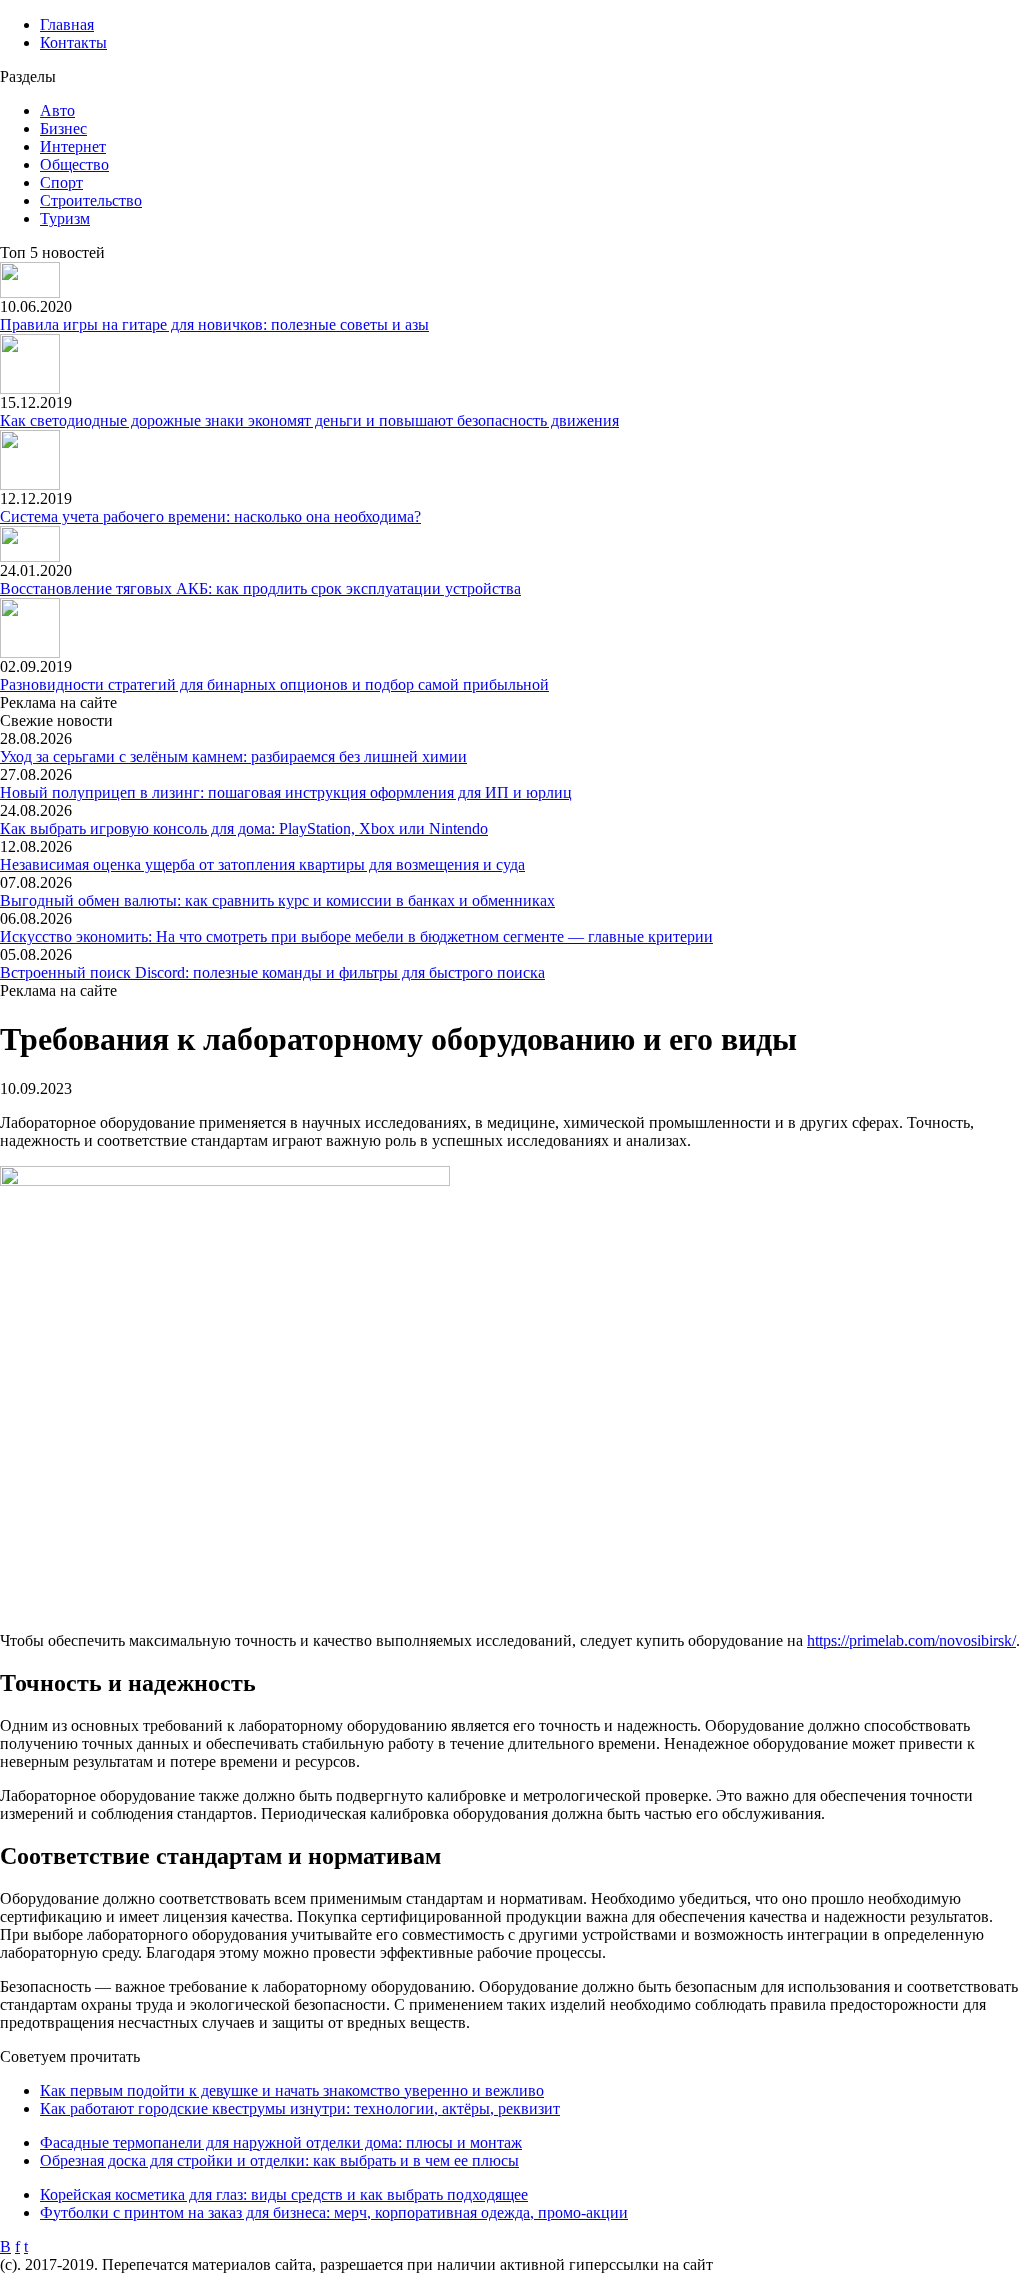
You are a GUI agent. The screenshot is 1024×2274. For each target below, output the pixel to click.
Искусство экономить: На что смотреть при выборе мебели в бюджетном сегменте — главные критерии (356, 936)
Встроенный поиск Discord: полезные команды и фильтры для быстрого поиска (272, 972)
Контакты (73, 42)
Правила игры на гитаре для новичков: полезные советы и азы (214, 324)
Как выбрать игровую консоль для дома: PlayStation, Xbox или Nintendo (244, 828)
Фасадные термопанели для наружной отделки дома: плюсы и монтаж (281, 2142)
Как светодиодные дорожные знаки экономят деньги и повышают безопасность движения (309, 420)
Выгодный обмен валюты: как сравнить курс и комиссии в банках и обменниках (277, 900)
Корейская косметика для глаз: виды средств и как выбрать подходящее (284, 2194)
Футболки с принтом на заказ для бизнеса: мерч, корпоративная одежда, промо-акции (334, 2212)
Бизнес (63, 128)
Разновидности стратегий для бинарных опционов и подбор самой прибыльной (274, 684)
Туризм (65, 218)
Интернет (73, 146)
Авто (57, 110)
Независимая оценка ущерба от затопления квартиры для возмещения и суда (262, 864)
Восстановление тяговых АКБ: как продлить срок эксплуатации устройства (260, 588)
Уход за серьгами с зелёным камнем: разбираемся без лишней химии (233, 756)
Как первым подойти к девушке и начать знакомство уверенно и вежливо (292, 2090)
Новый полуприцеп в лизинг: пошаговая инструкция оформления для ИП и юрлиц (286, 792)
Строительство (91, 200)
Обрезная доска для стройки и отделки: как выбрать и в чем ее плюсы (279, 2160)
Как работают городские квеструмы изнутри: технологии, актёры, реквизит (300, 2108)
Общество (74, 164)
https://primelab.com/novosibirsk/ (911, 1640)
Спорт (61, 182)
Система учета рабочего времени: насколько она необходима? (210, 516)
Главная (67, 24)
